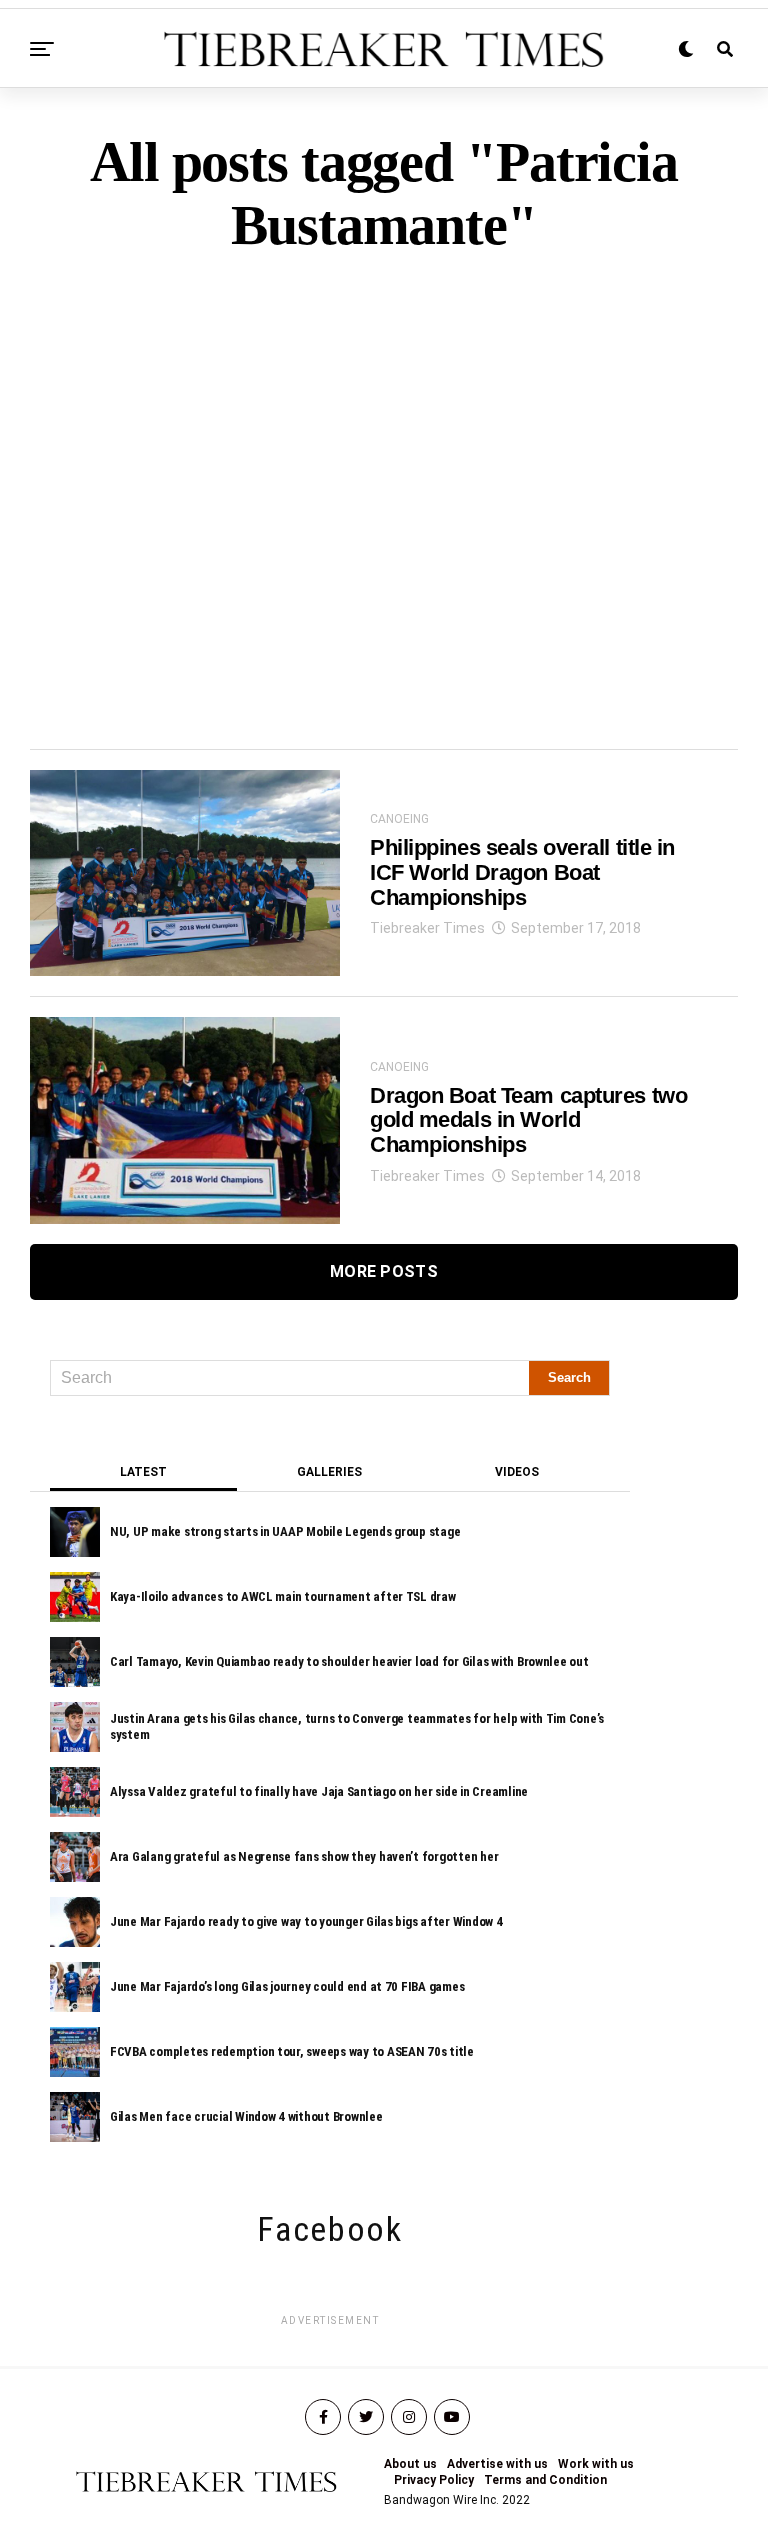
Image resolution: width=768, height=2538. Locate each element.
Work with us (596, 2464)
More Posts (384, 1271)
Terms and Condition (545, 2480)
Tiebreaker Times (427, 928)
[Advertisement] (384, 467)
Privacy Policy (434, 2480)
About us (410, 2464)
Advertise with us (497, 2464)
